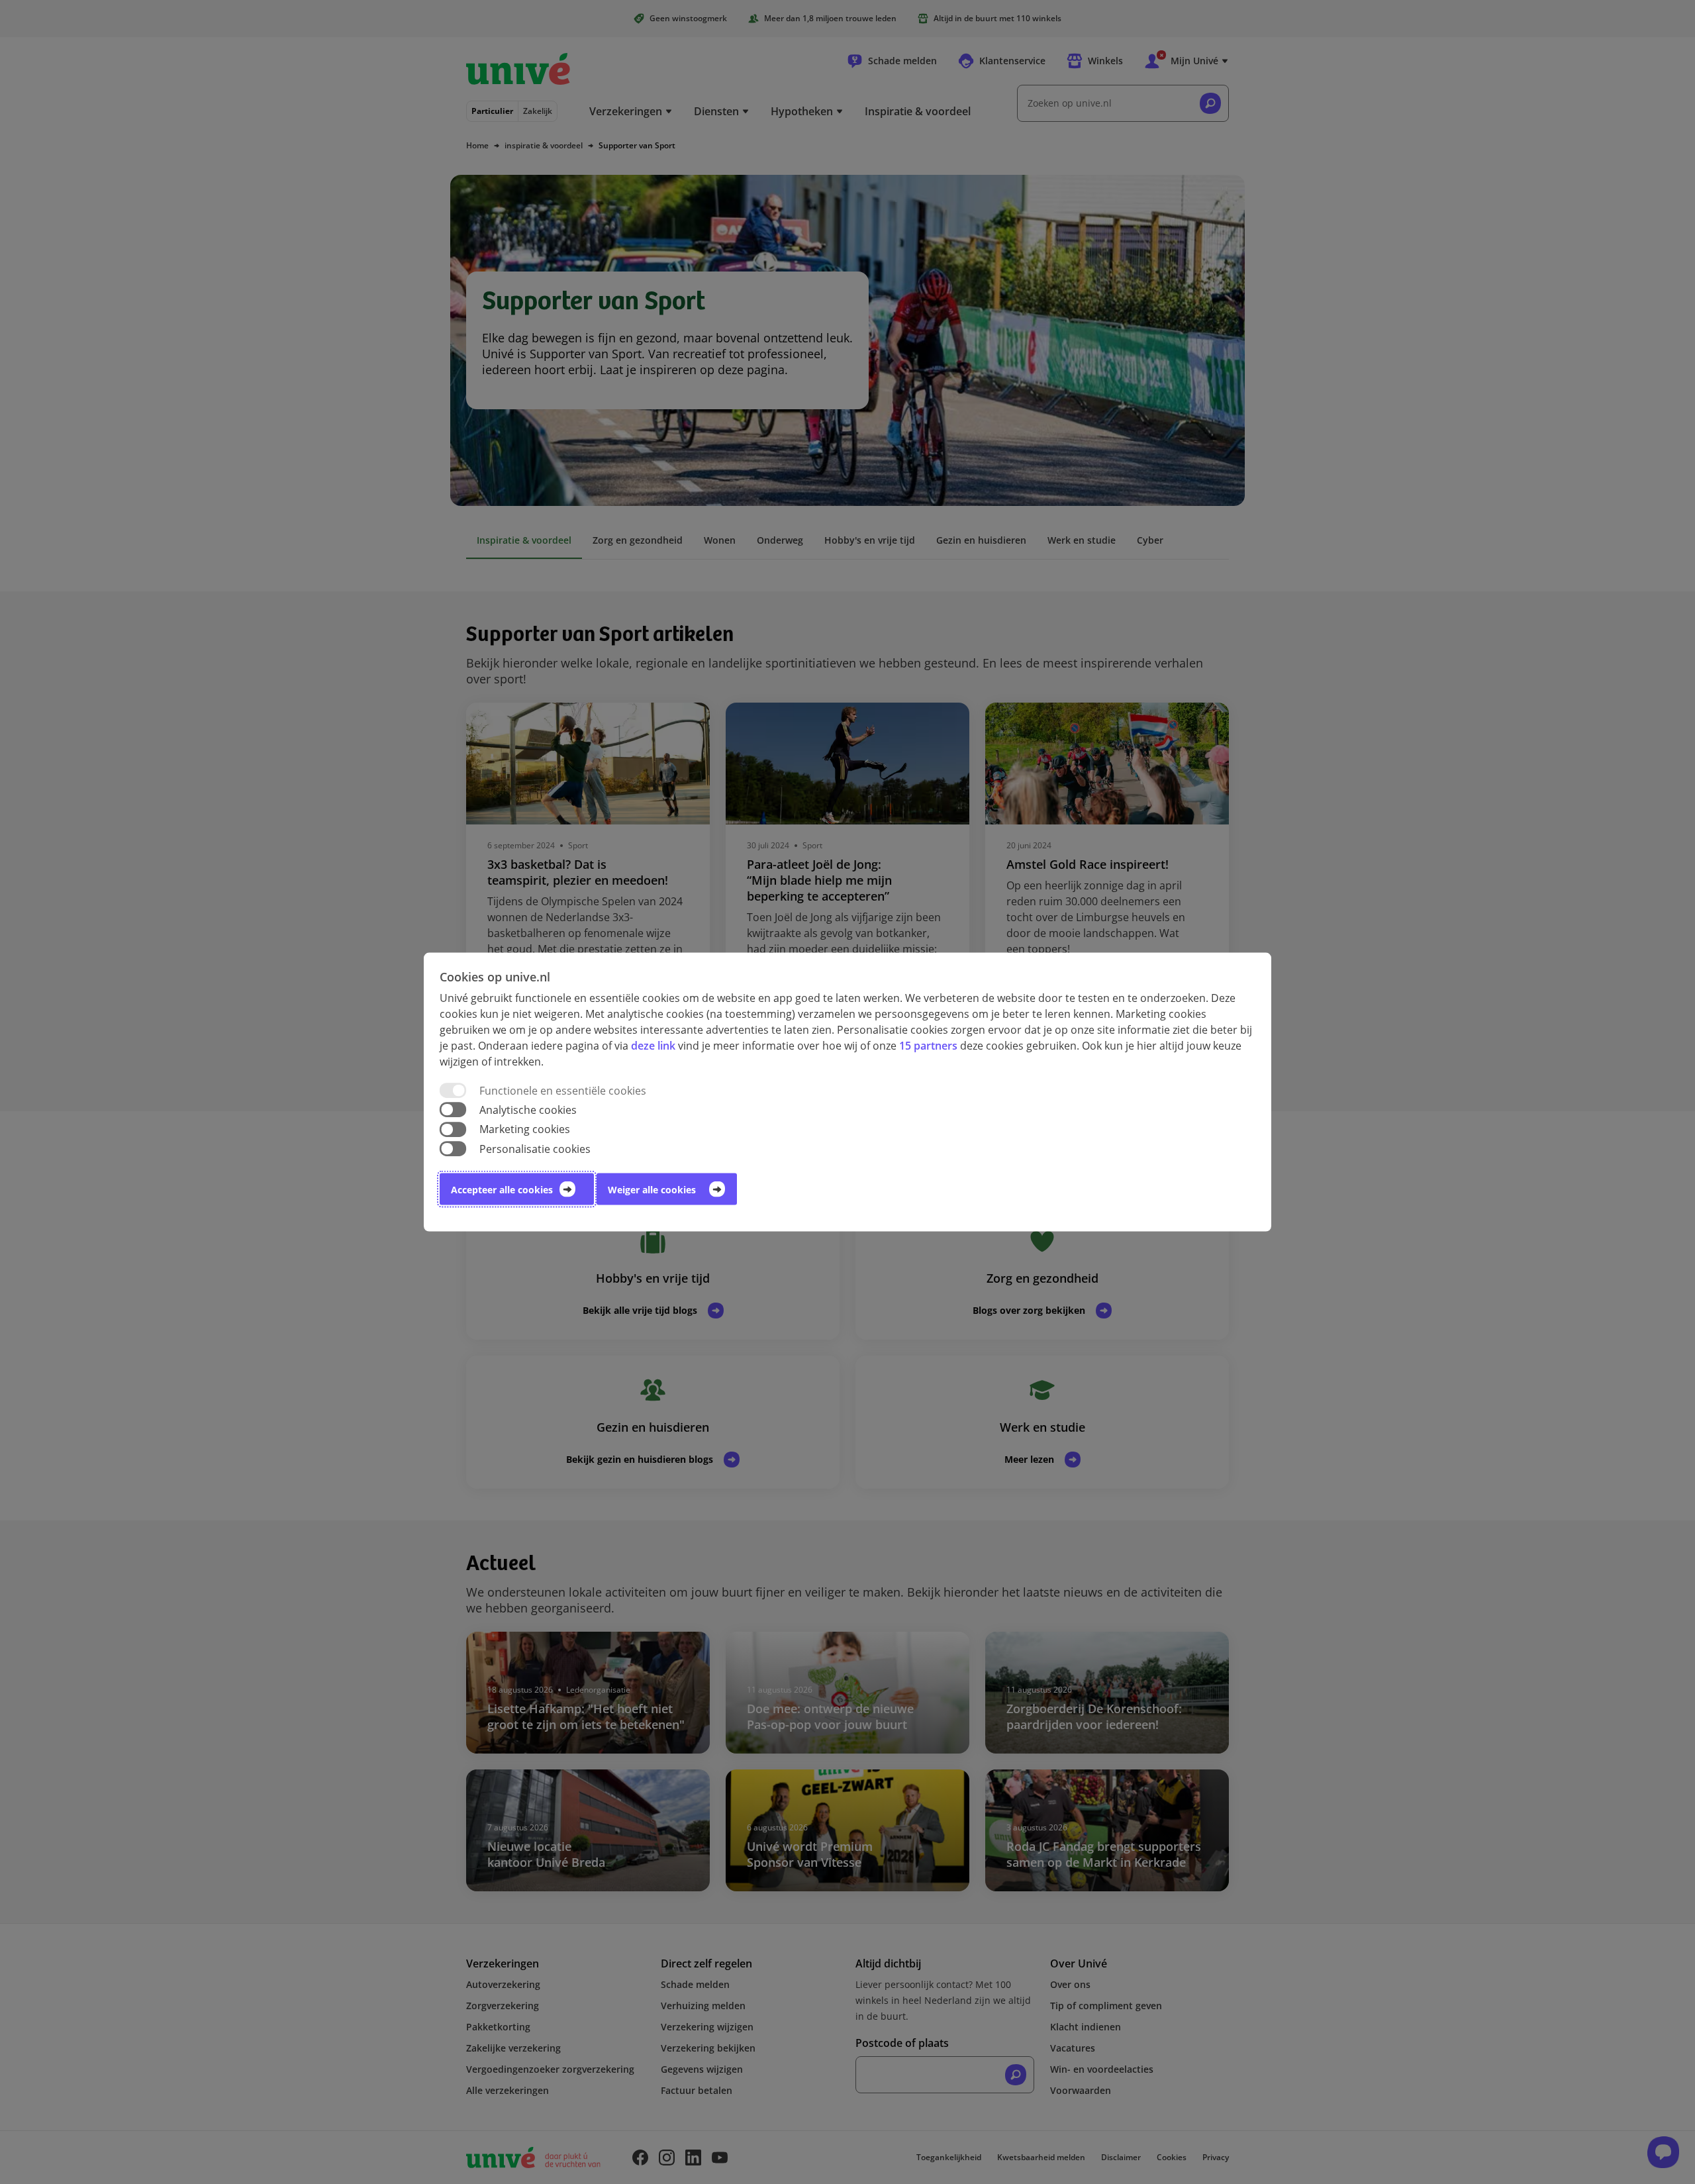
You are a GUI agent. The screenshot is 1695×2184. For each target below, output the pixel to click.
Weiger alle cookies (652, 1189)
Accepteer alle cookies (502, 1189)
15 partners (928, 1046)
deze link (653, 1046)
